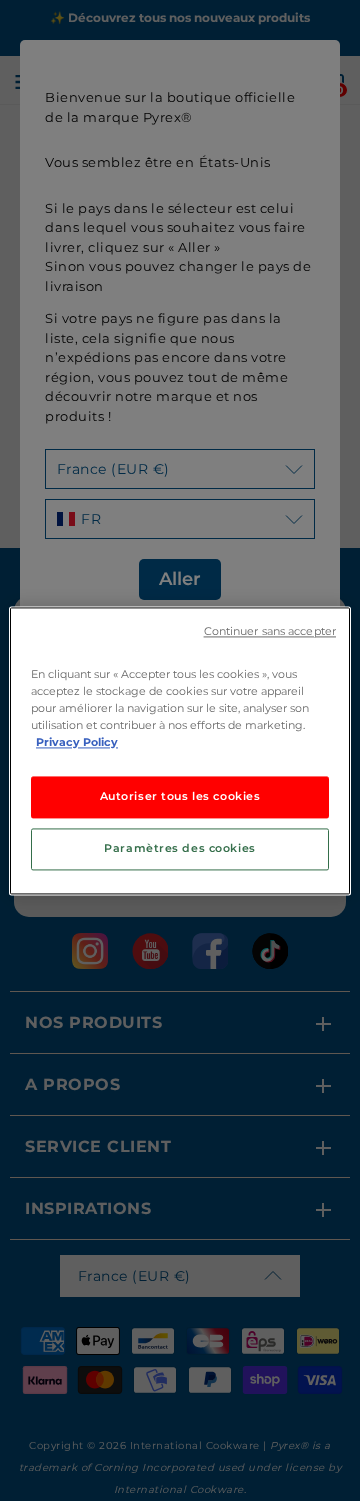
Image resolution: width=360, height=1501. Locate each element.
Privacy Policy (77, 742)
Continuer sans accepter (270, 631)
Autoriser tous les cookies (180, 796)
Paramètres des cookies (180, 848)
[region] (180, 750)
